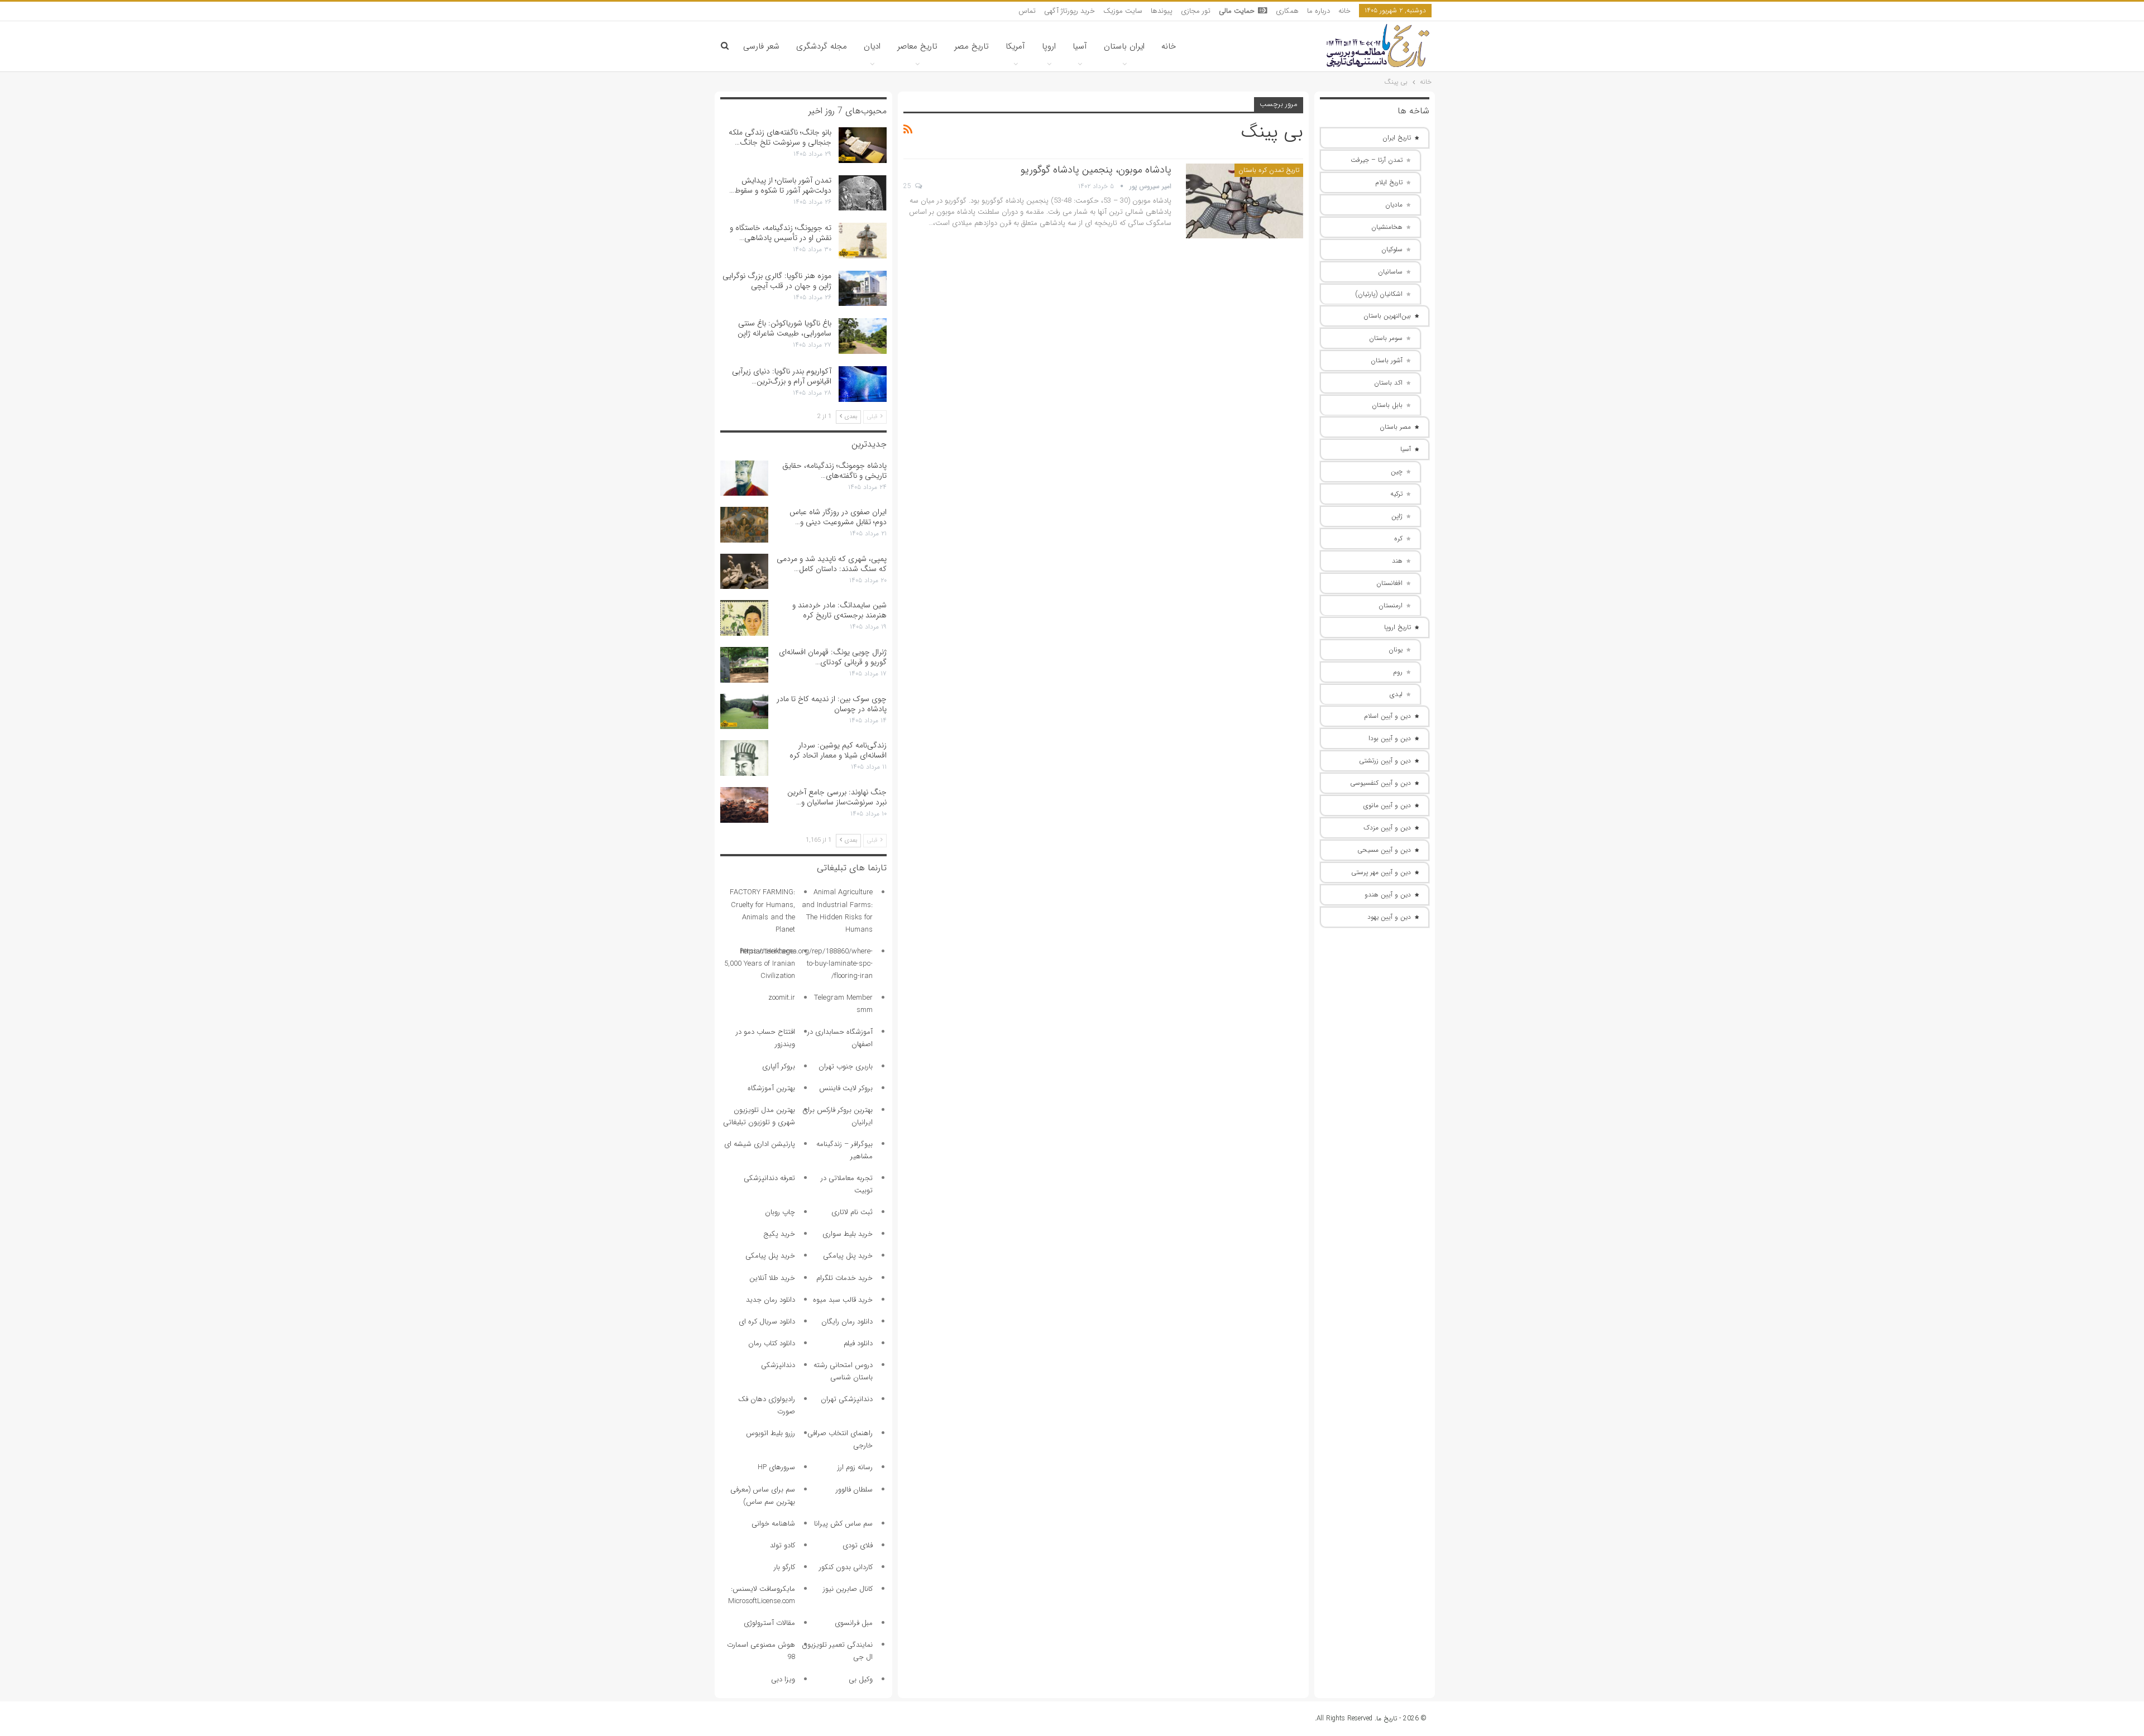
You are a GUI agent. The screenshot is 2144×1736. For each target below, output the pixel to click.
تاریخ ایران (1397, 138)
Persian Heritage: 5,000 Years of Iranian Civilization (760, 964)
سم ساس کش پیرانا (843, 1524)
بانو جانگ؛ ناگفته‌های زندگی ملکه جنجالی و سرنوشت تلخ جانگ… (780, 137)
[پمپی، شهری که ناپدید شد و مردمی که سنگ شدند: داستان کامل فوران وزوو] (744, 572)
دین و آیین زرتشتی (1385, 761)
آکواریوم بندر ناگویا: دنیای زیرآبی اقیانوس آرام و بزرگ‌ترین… (782, 376)
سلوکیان (1392, 249)
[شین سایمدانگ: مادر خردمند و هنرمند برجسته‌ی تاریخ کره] (744, 618)
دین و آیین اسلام (1387, 716)
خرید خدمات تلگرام (844, 1278)
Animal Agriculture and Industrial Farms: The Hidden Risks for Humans (837, 911)
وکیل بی (861, 1679)
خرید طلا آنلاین (772, 1278)
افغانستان (1389, 583)
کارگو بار (784, 1567)
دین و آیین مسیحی (1384, 850)
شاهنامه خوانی (773, 1524)
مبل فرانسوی (854, 1623)
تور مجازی (1196, 11)
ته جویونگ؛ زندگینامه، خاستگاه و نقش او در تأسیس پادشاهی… (781, 233)
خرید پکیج (779, 1234)
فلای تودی (858, 1545)
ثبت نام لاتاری (852, 1212)
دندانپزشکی (778, 1365)
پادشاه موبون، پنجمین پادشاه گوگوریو (1096, 170)
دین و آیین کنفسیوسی (1380, 783)
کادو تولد (783, 1545)
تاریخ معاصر (917, 46)
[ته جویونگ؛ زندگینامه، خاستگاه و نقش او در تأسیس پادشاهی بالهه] (863, 241)
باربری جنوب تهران (846, 1066)
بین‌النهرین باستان (1387, 316)
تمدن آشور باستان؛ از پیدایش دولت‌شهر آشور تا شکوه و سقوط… (780, 185)
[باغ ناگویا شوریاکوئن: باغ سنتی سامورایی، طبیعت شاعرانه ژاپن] (863, 336)
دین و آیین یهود (1389, 917)
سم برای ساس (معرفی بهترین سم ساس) (763, 1496)
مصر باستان (1395, 427)
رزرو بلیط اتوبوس (770, 1433)
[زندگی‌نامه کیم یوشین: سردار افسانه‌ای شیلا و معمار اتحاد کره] (744, 758)
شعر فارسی (761, 46)
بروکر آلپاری (779, 1066)
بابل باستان (1387, 405)
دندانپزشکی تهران (847, 1399)
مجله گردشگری (822, 46)
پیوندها (1162, 11)
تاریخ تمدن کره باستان (1269, 170)
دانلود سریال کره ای (767, 1322)
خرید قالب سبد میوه (843, 1300)
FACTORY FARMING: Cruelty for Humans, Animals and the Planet (762, 911)
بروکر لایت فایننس (846, 1088)
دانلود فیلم (858, 1343)
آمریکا (1015, 46)
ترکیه (1396, 494)
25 (908, 186)
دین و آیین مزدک (1387, 828)
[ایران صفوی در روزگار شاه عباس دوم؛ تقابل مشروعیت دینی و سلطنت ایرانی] (744, 525)
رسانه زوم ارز (855, 1467)
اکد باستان (1388, 383)
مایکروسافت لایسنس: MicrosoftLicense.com (762, 1595)
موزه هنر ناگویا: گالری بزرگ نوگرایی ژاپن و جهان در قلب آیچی (777, 281)
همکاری (1287, 11)
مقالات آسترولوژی (769, 1623)
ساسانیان (1390, 272)
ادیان (872, 46)
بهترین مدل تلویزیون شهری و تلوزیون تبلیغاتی (759, 1116)
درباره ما (1319, 11)
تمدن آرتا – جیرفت (1377, 160)
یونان (1396, 649)
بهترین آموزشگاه (771, 1088)
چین (1397, 471)
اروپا (1049, 46)
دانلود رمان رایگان (847, 1322)
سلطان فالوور (854, 1490)
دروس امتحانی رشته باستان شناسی (843, 1371)
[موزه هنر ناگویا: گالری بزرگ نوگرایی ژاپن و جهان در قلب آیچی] (863, 289)
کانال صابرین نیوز (848, 1589)
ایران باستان (1124, 46)
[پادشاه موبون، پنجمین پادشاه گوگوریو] (1245, 201)
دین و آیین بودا (1390, 738)
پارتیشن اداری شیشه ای (760, 1144)
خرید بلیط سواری (848, 1234)
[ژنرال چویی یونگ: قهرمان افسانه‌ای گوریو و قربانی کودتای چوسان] (744, 665)
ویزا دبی (783, 1679)
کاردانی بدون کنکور (846, 1567)
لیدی (1396, 694)
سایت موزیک (1123, 11)
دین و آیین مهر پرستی (1381, 872)
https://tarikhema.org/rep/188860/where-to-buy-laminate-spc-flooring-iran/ (807, 964)
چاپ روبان (780, 1212)
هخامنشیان (1387, 227)
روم (1398, 672)
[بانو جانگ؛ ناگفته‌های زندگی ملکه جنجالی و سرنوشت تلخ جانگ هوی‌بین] (863, 145)
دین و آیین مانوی (1387, 805)
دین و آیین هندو (1388, 895)
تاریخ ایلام (1389, 182)
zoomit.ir (782, 998)
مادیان (1394, 205)
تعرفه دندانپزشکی (769, 1178)
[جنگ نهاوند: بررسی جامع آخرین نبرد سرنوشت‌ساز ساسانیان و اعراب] (744, 805)
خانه (1344, 11)
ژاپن (1397, 516)
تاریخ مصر (971, 46)
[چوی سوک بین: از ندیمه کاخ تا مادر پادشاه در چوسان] (744, 712)
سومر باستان (1386, 338)
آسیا (1080, 46)
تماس (1027, 11)
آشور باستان (1387, 360)
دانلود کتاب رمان (772, 1343)
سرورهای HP (776, 1467)
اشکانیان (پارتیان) (1379, 294)
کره (1398, 538)
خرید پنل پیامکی (848, 1256)
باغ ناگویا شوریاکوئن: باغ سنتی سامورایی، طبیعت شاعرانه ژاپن (784, 328)
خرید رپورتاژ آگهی (1069, 11)
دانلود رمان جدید (770, 1300)
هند (1397, 561)
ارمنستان (1391, 605)
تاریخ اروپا (1398, 627)
